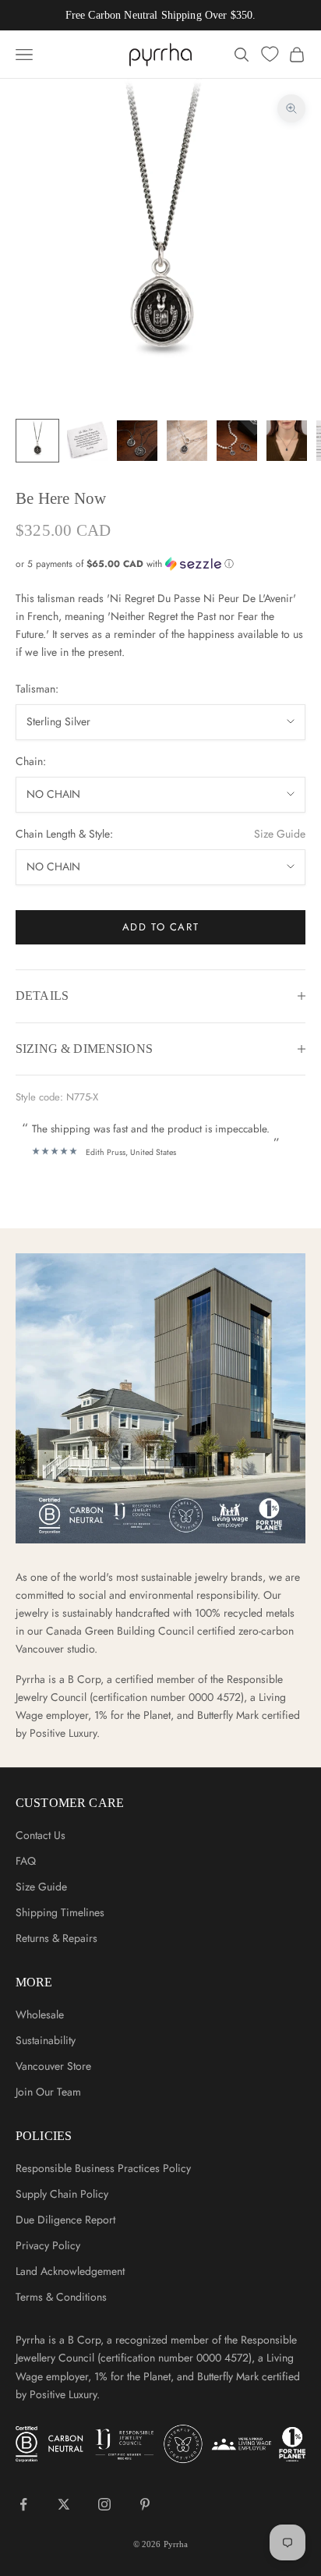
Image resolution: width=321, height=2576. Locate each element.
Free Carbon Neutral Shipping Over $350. (160, 15)
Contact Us (41, 1835)
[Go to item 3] (137, 441)
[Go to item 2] (87, 441)
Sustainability (46, 2040)
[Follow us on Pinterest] (145, 2504)
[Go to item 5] (237, 441)
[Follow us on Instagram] (104, 2504)
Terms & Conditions (61, 2297)
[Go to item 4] (187, 441)
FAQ (26, 1861)
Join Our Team (48, 2092)
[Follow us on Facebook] (23, 2504)
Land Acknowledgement (70, 2271)
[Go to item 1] (37, 441)
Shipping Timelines (60, 1912)
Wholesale (40, 2014)
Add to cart (160, 927)
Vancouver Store (53, 2066)
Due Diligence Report (65, 2220)
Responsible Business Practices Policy (103, 2168)
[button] (160, 564)
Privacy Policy (48, 2245)
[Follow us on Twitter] (64, 2504)
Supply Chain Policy (62, 2194)
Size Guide (280, 834)
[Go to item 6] (287, 441)
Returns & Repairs (56, 1938)
